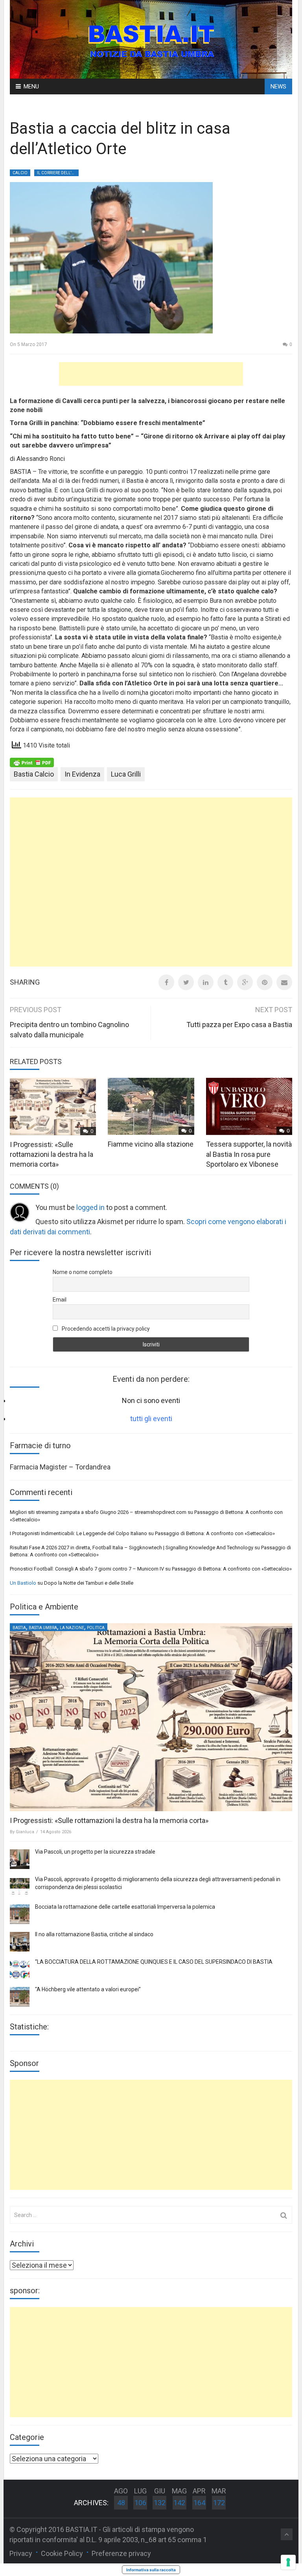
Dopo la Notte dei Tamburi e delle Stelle (89, 1583)
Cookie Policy (62, 2553)
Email (60, 1300)
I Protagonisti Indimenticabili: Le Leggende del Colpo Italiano (78, 1533)
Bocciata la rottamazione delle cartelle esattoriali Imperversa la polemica (125, 1907)
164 (199, 2503)
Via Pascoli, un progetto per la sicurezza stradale (95, 1852)
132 (160, 2503)
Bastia (19, 1628)
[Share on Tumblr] (225, 982)
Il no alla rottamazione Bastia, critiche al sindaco (94, 1934)
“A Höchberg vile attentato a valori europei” (88, 1989)
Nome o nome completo (83, 1272)
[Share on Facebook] (166, 982)
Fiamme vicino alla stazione (151, 1144)
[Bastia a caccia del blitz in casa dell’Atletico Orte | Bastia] (151, 39)
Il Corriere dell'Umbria (58, 173)
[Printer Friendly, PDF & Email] (32, 762)
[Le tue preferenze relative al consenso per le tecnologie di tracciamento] (288, 2562)
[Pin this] (265, 982)
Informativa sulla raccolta (151, 2570)
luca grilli (126, 774)
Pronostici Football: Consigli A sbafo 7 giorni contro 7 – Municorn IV (87, 1569)
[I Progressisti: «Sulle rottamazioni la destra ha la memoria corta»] (151, 1717)
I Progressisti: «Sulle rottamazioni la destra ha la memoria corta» (52, 1154)
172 (219, 2503)
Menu (31, 87)
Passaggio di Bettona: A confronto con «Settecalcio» (215, 1533)
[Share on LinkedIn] (206, 982)
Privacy (21, 2553)
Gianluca (25, 1832)
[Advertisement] (151, 374)
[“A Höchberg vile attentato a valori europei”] (20, 1997)
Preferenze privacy (121, 2553)
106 (140, 2503)
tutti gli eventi (151, 1419)
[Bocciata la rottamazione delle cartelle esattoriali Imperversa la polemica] (20, 1914)
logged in (90, 1207)
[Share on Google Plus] (245, 982)
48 (121, 2503)
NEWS (278, 87)
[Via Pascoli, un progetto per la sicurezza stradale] (20, 1859)
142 (179, 2503)
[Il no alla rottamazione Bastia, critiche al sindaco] (20, 1942)
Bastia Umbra (43, 1628)
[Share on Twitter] (186, 982)
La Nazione (72, 1628)
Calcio (20, 173)
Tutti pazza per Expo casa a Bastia (239, 1025)
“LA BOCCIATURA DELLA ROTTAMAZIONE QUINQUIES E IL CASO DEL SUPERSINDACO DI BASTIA (154, 1962)
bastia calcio (34, 774)
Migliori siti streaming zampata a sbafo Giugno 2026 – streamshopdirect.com (98, 1512)
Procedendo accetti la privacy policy (105, 1329)
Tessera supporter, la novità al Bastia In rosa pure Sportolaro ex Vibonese (249, 1154)
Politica (96, 1628)
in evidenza (82, 774)
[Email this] (284, 982)
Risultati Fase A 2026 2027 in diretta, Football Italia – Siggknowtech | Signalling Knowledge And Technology (132, 1548)
